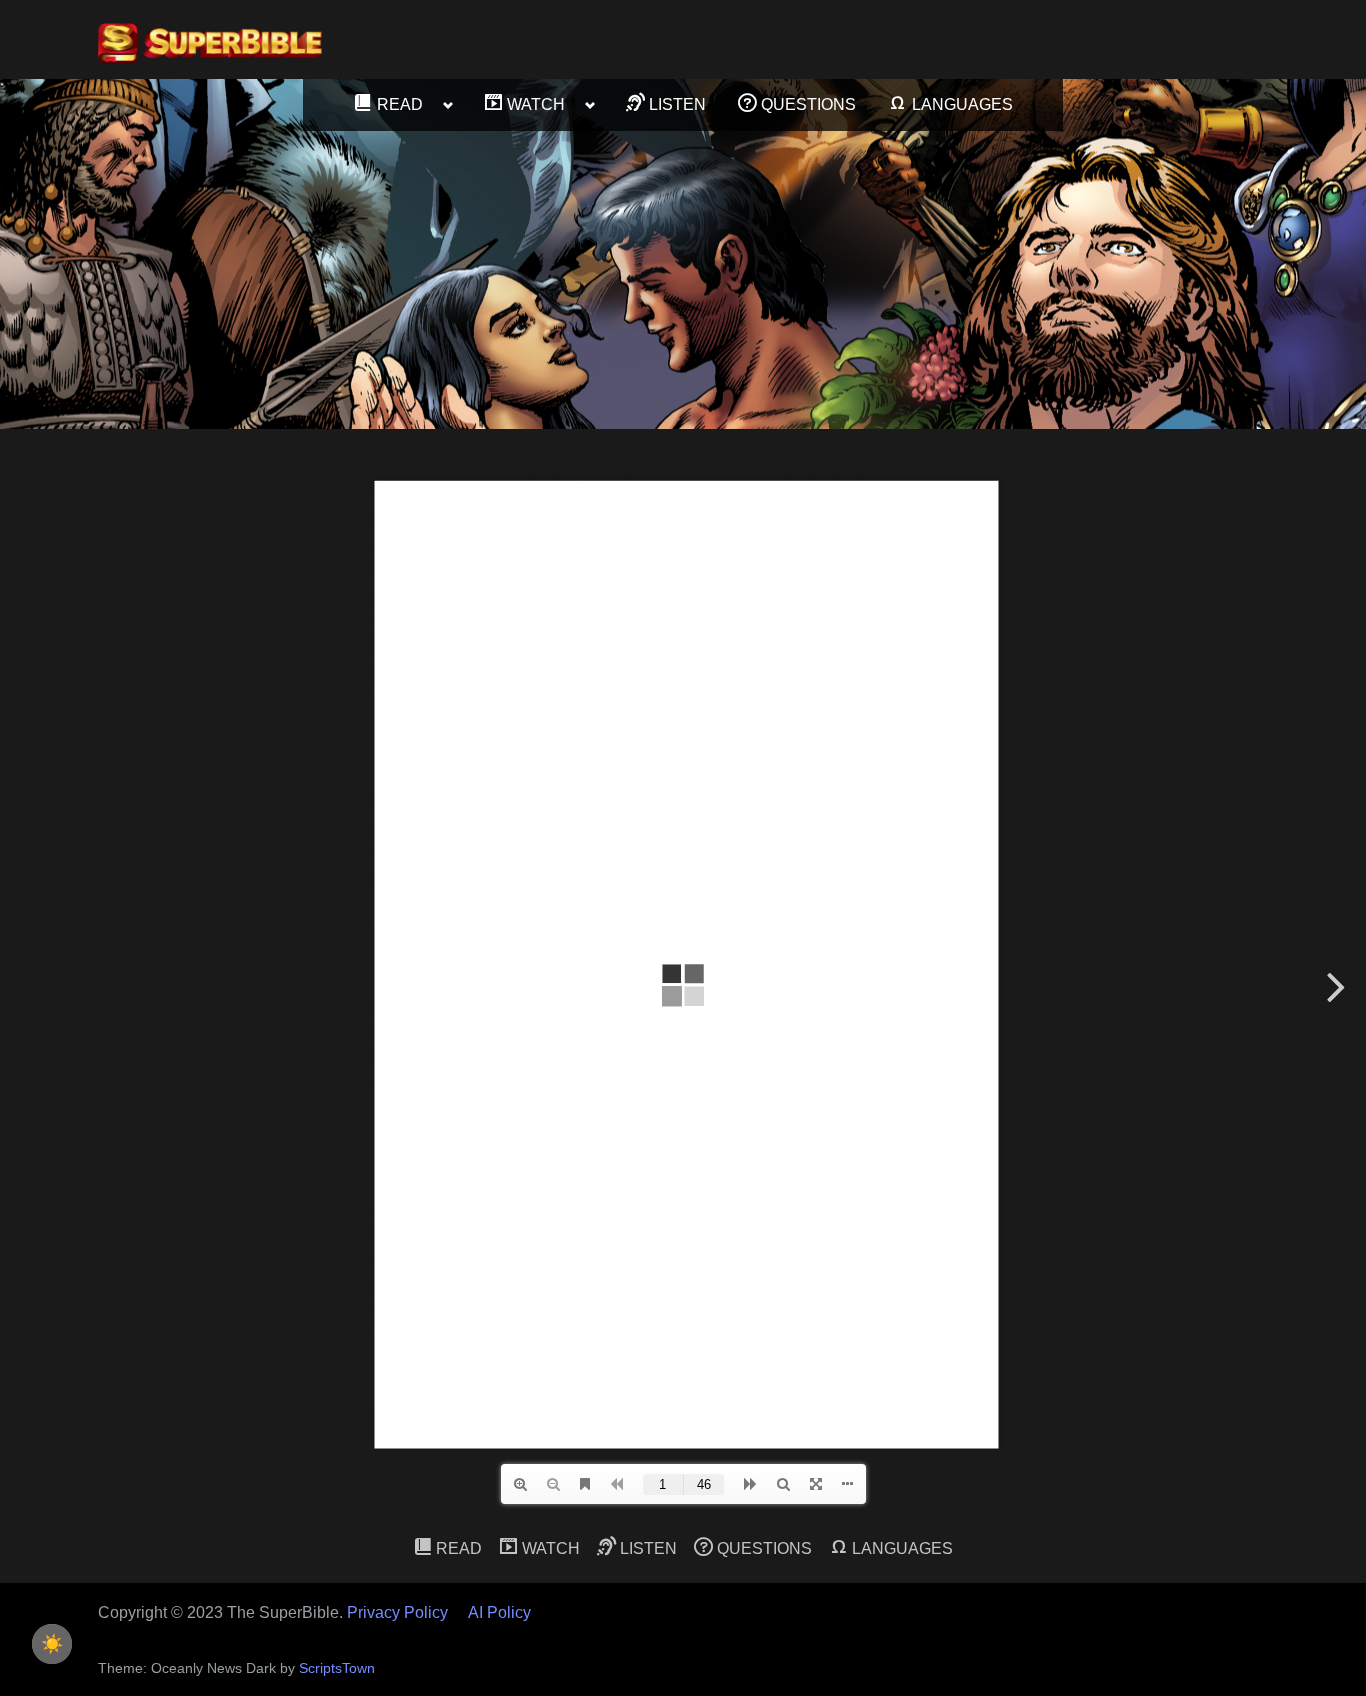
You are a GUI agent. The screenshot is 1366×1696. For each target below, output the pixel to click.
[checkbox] (52, 1644)
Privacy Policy (397, 1612)
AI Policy (499, 1612)
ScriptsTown (337, 1668)
